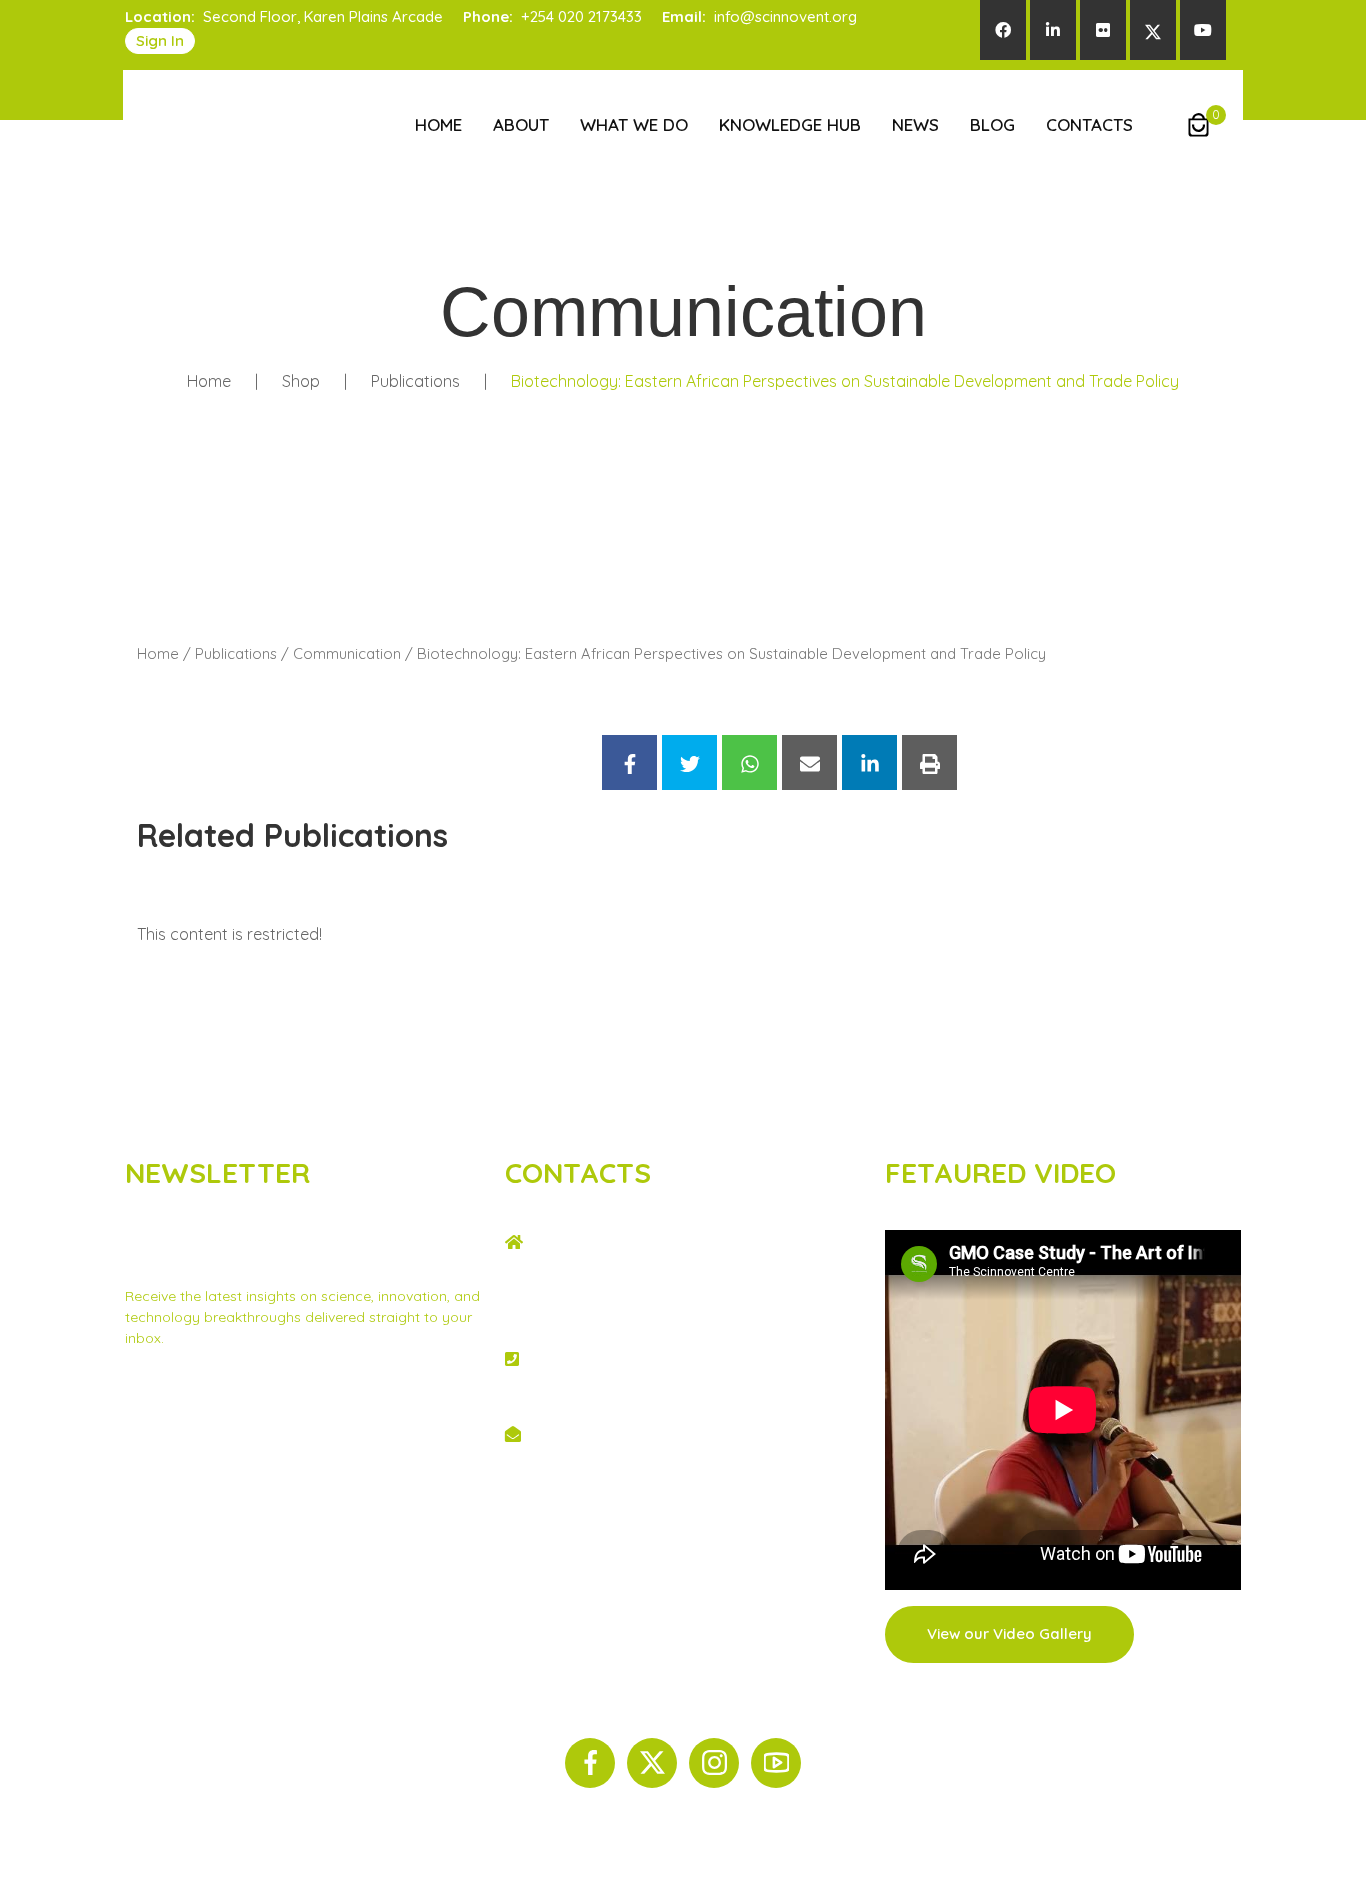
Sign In (160, 40)
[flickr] (1103, 30)
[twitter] (1153, 30)
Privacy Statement (186, 1423)
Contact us (294, 1423)
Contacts (1089, 124)
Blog (992, 124)
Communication (347, 653)
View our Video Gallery (1009, 1633)
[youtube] (1203, 30)
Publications (415, 381)
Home (438, 124)
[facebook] (1003, 30)
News (915, 124)
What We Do (634, 124)
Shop (301, 381)
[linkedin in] (1053, 30)
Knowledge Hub (790, 124)
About (521, 124)
